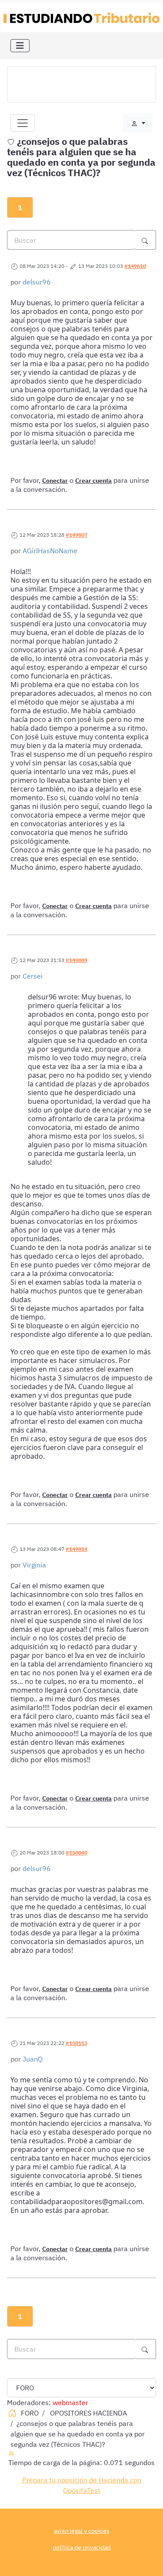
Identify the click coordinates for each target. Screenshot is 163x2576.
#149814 (77, 1549)
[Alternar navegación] (20, 46)
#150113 (77, 2043)
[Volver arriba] (148, 2560)
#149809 (77, 960)
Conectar (55, 481)
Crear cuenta (93, 481)
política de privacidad (82, 2547)
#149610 (135, 266)
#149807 (77, 535)
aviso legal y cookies (82, 2531)
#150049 (77, 1853)
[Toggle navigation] (23, 123)
